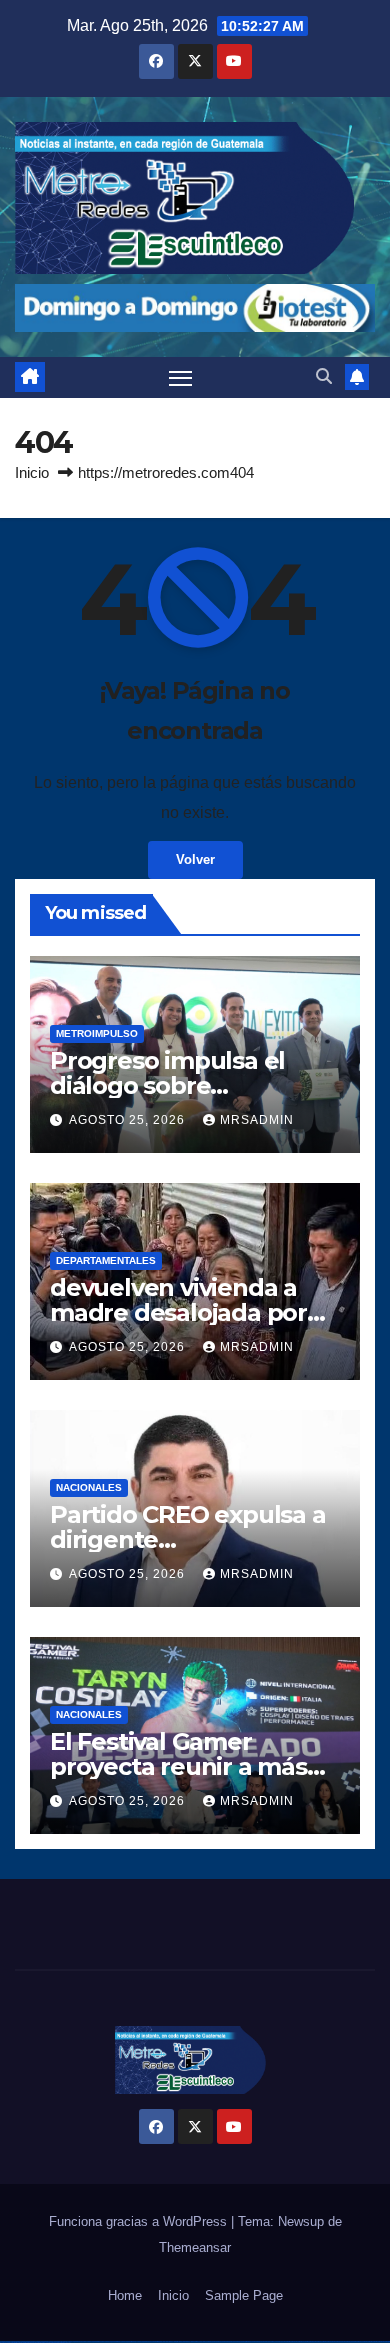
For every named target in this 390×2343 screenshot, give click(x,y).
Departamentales (106, 1260)
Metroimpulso (97, 1033)
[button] (324, 376)
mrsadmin (257, 1120)
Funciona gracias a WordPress (140, 2221)
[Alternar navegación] (181, 378)
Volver (195, 859)
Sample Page (244, 2295)
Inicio (32, 472)
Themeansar (195, 2247)
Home (125, 2295)
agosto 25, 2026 (129, 1120)
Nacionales (89, 1487)
